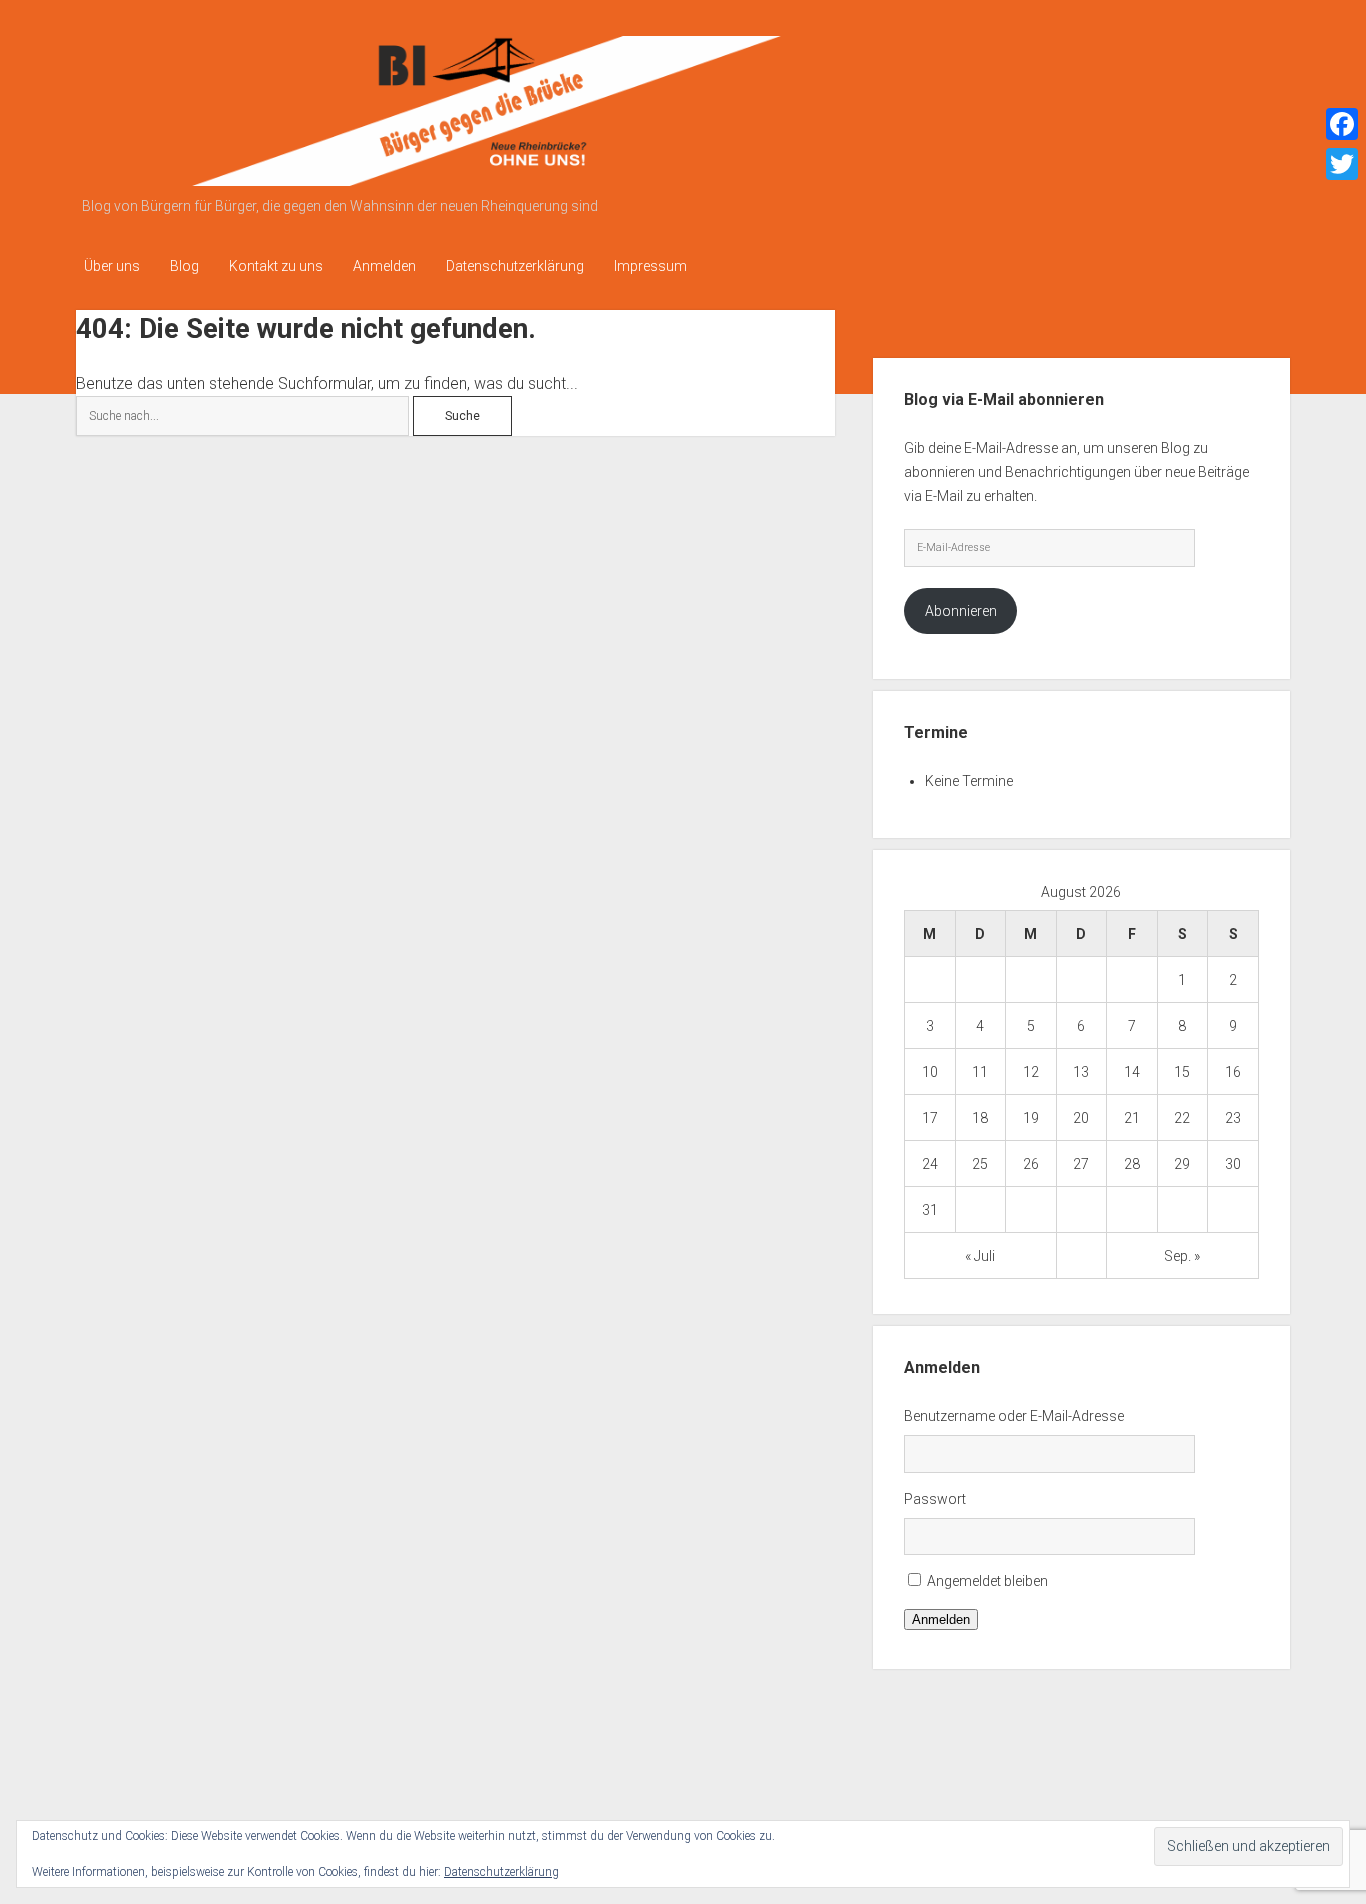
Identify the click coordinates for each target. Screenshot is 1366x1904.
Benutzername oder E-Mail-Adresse (1014, 1416)
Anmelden (384, 266)
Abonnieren (961, 611)
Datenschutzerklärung (515, 266)
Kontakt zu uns (276, 266)
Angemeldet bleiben (987, 1581)
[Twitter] (1342, 164)
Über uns (112, 266)
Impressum (650, 266)
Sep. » (1182, 1256)
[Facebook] (1342, 124)
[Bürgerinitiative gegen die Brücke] (451, 179)
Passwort (935, 1499)
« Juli (980, 1256)
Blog (184, 266)
